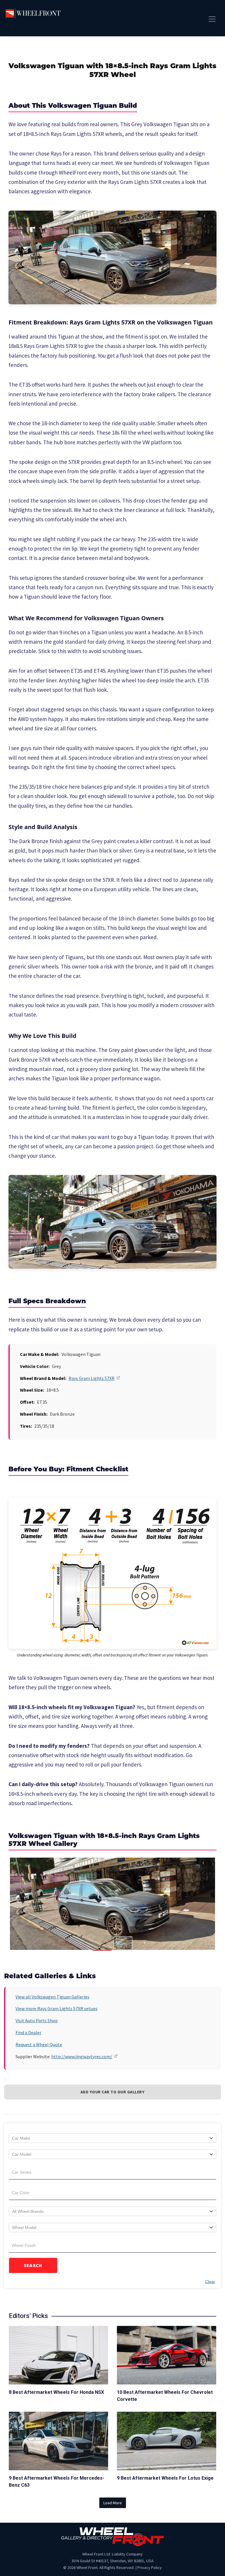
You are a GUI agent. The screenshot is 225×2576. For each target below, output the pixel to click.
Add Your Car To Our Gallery (113, 2092)
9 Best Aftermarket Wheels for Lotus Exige (165, 2478)
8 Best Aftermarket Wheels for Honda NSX (56, 2392)
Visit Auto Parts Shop (37, 2020)
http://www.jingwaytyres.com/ (82, 2056)
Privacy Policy (150, 2568)
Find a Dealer (28, 2032)
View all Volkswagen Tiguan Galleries (52, 1997)
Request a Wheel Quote (39, 2044)
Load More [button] (113, 2503)
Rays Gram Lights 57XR (92, 1378)
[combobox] (112, 2138)
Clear (210, 2282)
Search (33, 2265)
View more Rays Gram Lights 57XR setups (57, 2008)
